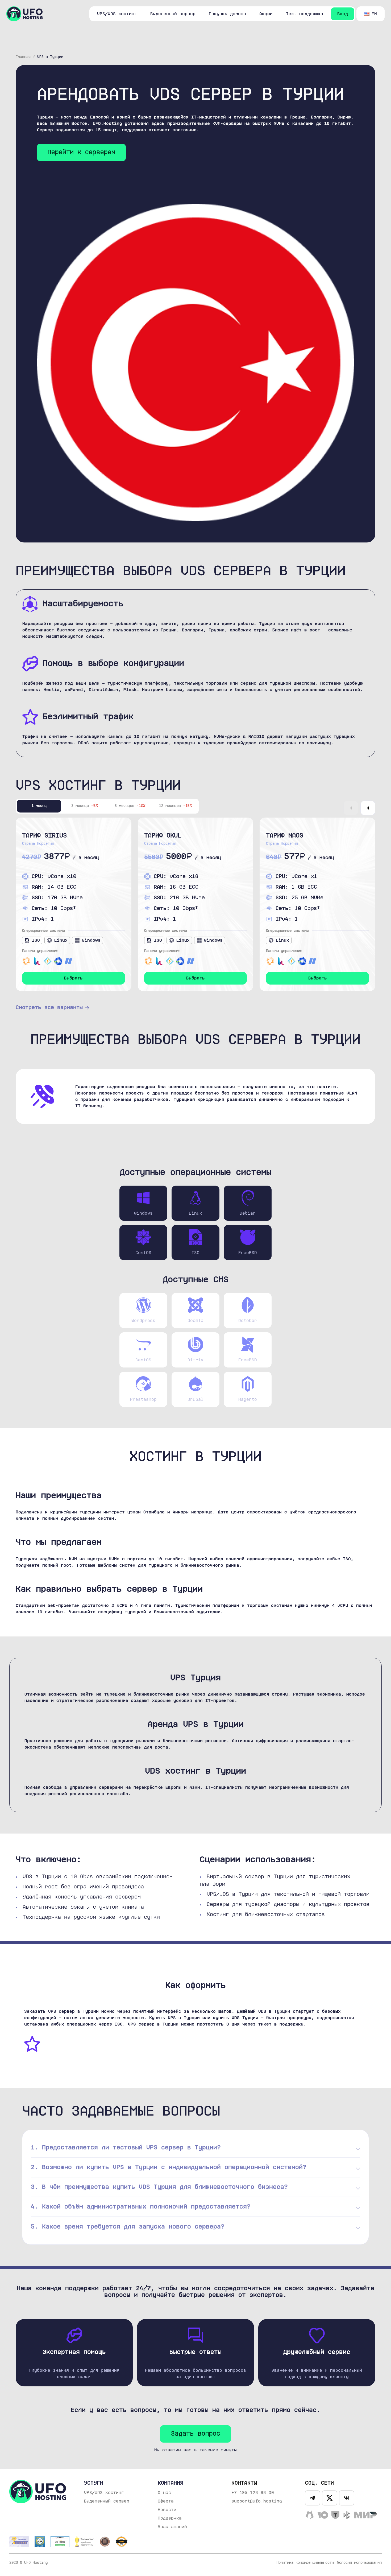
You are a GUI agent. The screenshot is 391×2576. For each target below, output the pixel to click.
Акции (266, 14)
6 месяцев (130, 806)
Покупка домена (227, 14)
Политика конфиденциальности (305, 2563)
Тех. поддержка (305, 14)
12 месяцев (176, 806)
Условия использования (359, 2563)
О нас (164, 2493)
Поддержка (170, 2518)
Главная (23, 57)
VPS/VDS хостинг (117, 14)
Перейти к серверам (81, 152)
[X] (330, 2498)
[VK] (347, 2498)
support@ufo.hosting (257, 2501)
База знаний (172, 2527)
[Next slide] (368, 808)
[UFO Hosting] (24, 14)
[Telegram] (313, 2498)
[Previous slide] (351, 808)
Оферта (166, 2501)
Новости (167, 2510)
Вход (343, 14)
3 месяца (85, 806)
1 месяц (39, 806)
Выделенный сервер (173, 14)
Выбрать (73, 978)
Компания (170, 2483)
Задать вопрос (195, 2434)
